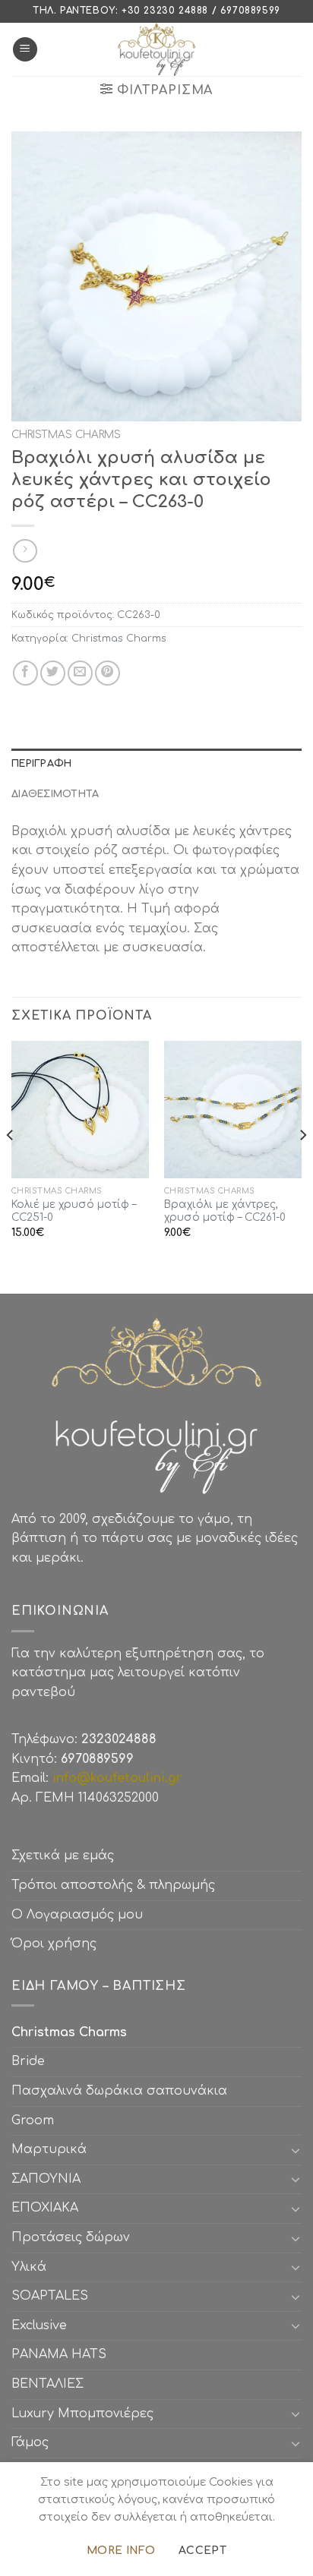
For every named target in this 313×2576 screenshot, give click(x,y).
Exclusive (39, 2325)
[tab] (156, 764)
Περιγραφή (41, 764)
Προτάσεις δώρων (71, 2237)
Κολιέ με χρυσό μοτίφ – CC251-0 (74, 1211)
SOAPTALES (50, 2296)
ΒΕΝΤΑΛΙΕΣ (47, 2384)
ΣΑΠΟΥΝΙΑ (50, 2179)
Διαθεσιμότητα (55, 794)
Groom (33, 2120)
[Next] (302, 1166)
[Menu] (25, 50)
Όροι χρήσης (54, 1944)
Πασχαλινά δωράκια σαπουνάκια (119, 2091)
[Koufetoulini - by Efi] (157, 49)
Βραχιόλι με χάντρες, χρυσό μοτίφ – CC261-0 (225, 1211)
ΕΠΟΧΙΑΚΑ (49, 2208)
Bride (28, 2061)
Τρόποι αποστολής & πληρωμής (113, 1885)
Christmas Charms (66, 435)
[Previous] (11, 1166)
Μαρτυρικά (49, 2149)
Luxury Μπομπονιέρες (82, 2414)
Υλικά (29, 2267)
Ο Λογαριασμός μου (77, 1915)
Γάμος (30, 2442)
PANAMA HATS (59, 2354)
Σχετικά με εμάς (63, 1856)
